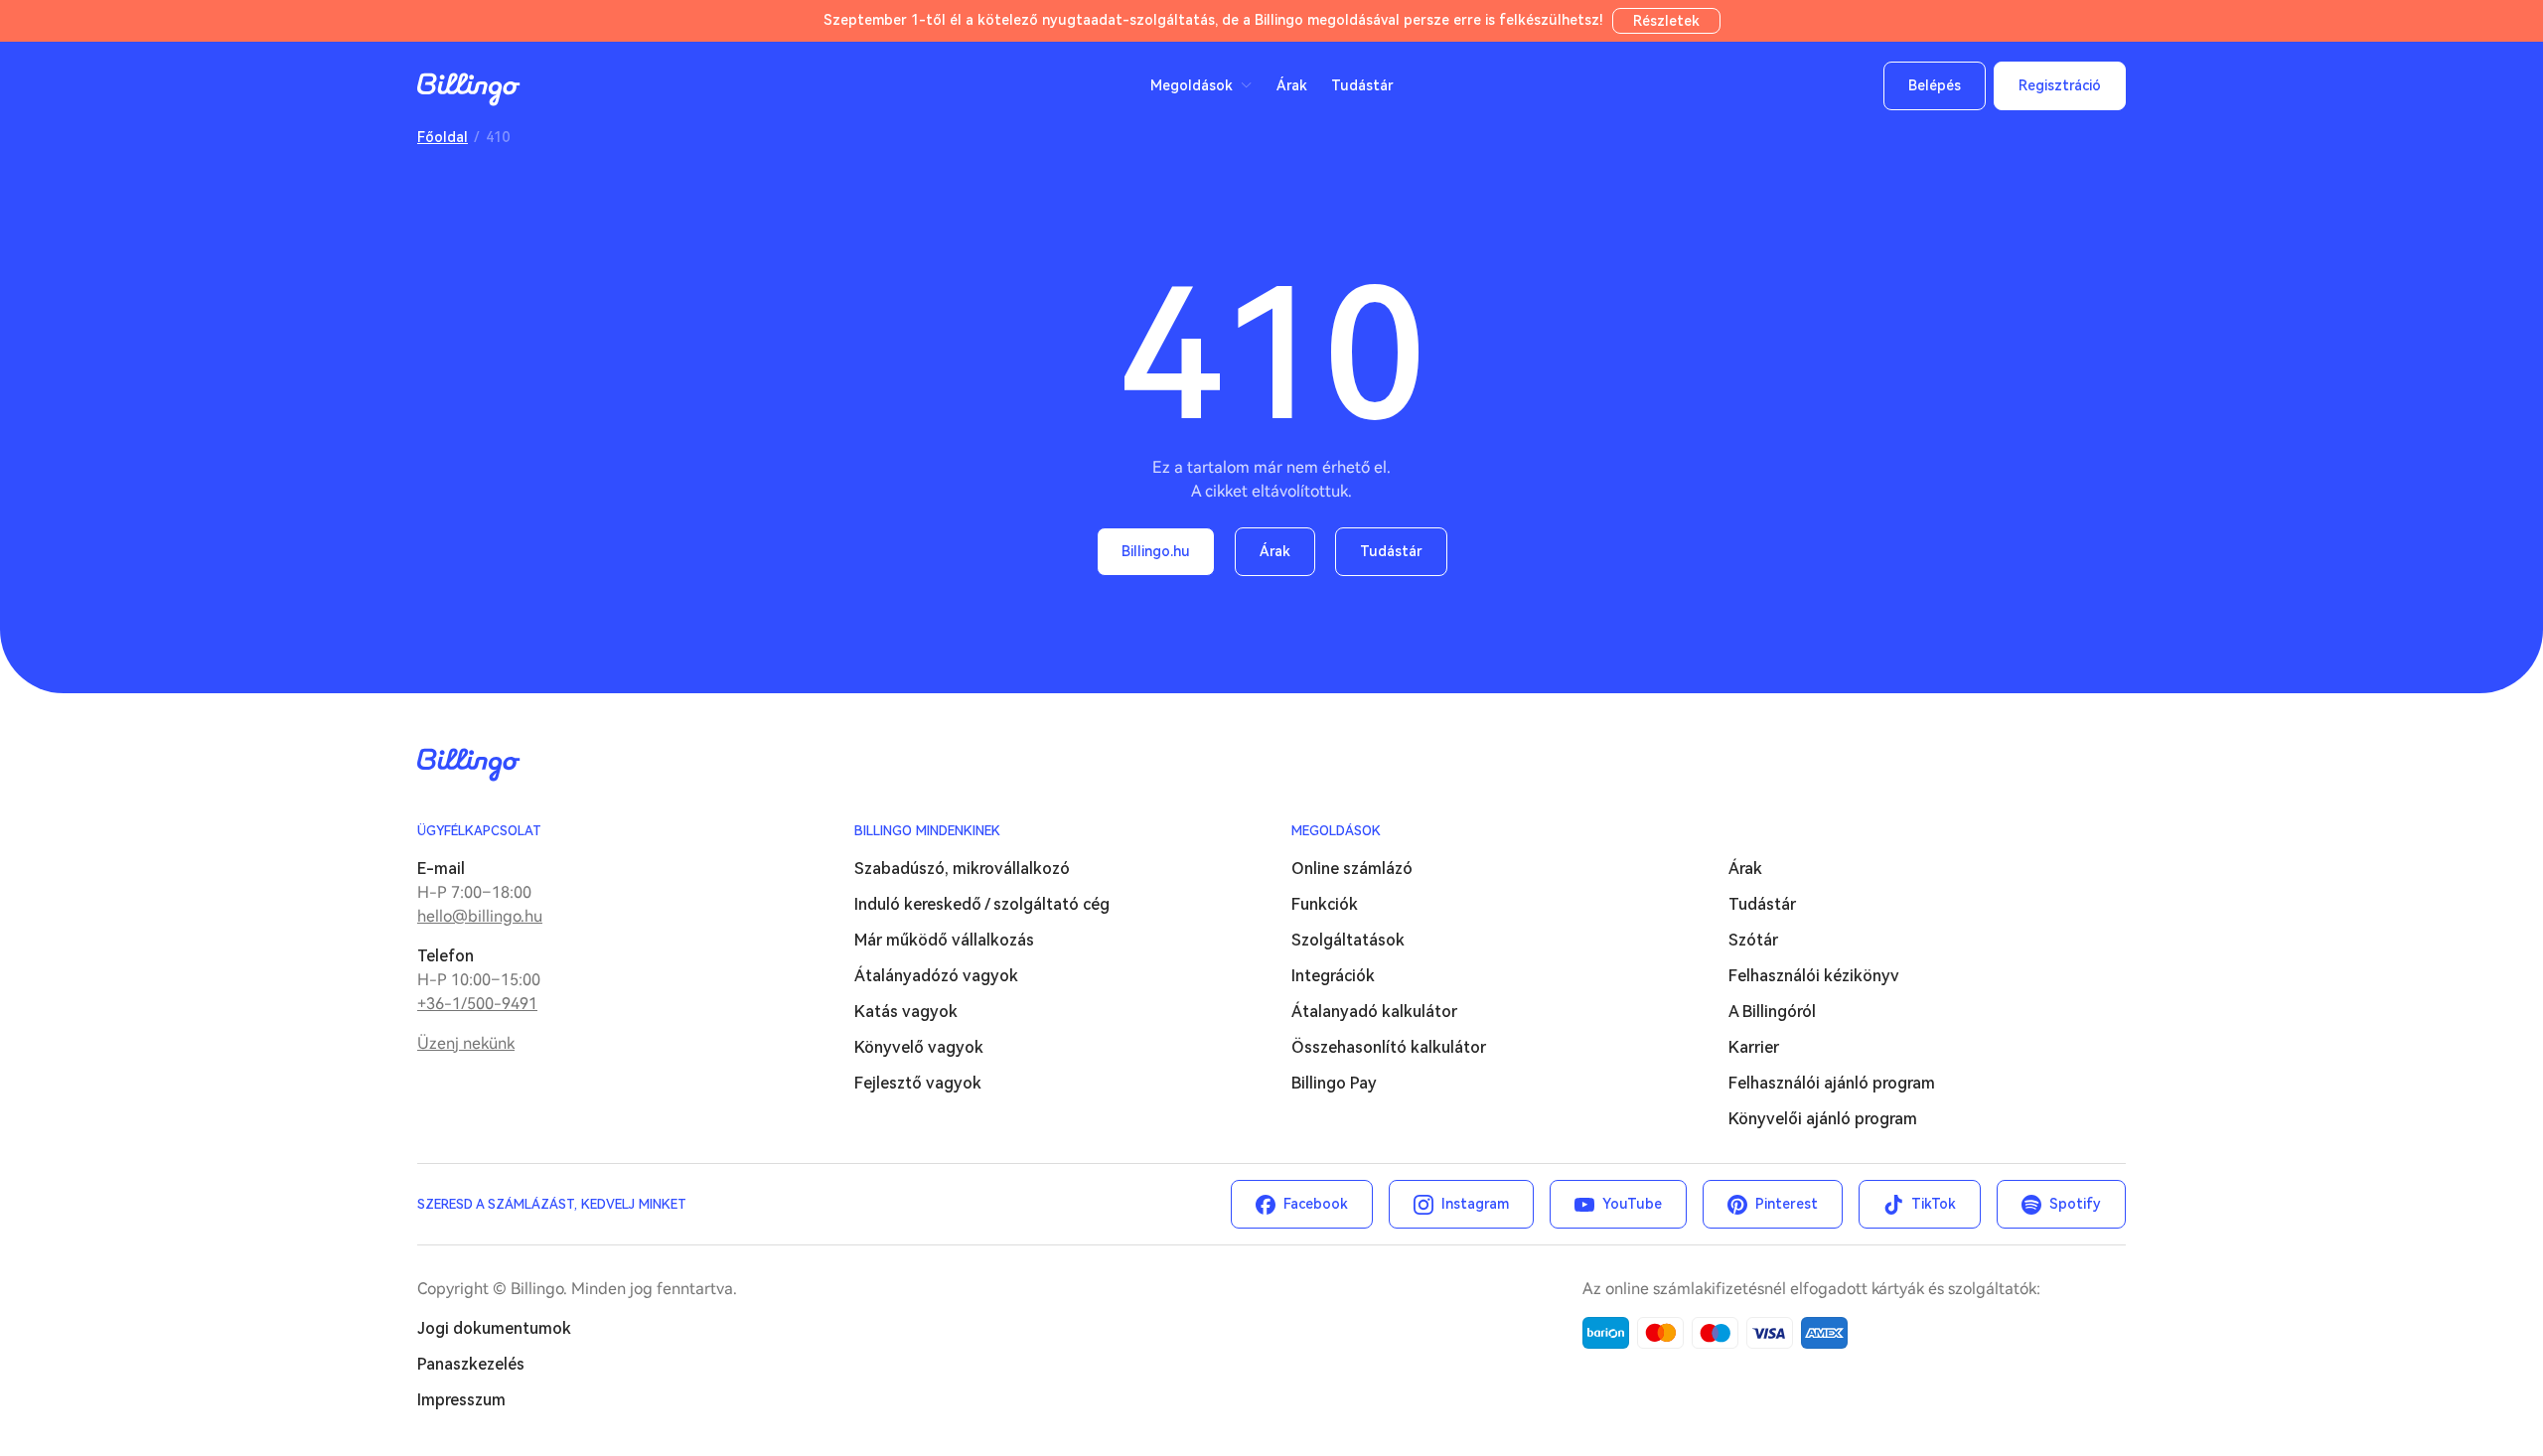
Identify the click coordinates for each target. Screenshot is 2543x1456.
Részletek (1666, 21)
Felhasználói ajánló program (1832, 1083)
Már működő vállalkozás (944, 940)
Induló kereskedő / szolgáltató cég (982, 904)
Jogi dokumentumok (494, 1328)
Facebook (1316, 1204)
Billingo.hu (1156, 551)
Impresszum (461, 1400)
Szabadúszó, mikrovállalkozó (962, 869)
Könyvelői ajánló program (1823, 1119)
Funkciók (1325, 904)
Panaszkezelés (471, 1364)
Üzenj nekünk (466, 1043)
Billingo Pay (1334, 1083)
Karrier (1754, 1047)
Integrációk (1333, 976)
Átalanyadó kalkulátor (1374, 1012)
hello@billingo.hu (480, 916)
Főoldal (443, 137)
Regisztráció (2060, 85)
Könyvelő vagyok (919, 1047)
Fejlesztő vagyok (918, 1083)
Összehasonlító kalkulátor (1389, 1047)
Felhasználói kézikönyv (1814, 976)
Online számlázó (1352, 869)
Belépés (1935, 85)
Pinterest (1787, 1204)
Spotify (2075, 1204)
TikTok (1934, 1204)
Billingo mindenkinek (927, 831)
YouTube (1632, 1204)
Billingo (469, 89)
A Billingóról (1772, 1012)
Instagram (1475, 1204)
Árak (1292, 85)
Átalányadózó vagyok (936, 976)
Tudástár (1362, 85)
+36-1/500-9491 (477, 1004)
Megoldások (1336, 831)
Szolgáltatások (1348, 940)
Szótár (1753, 940)
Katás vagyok (906, 1012)
